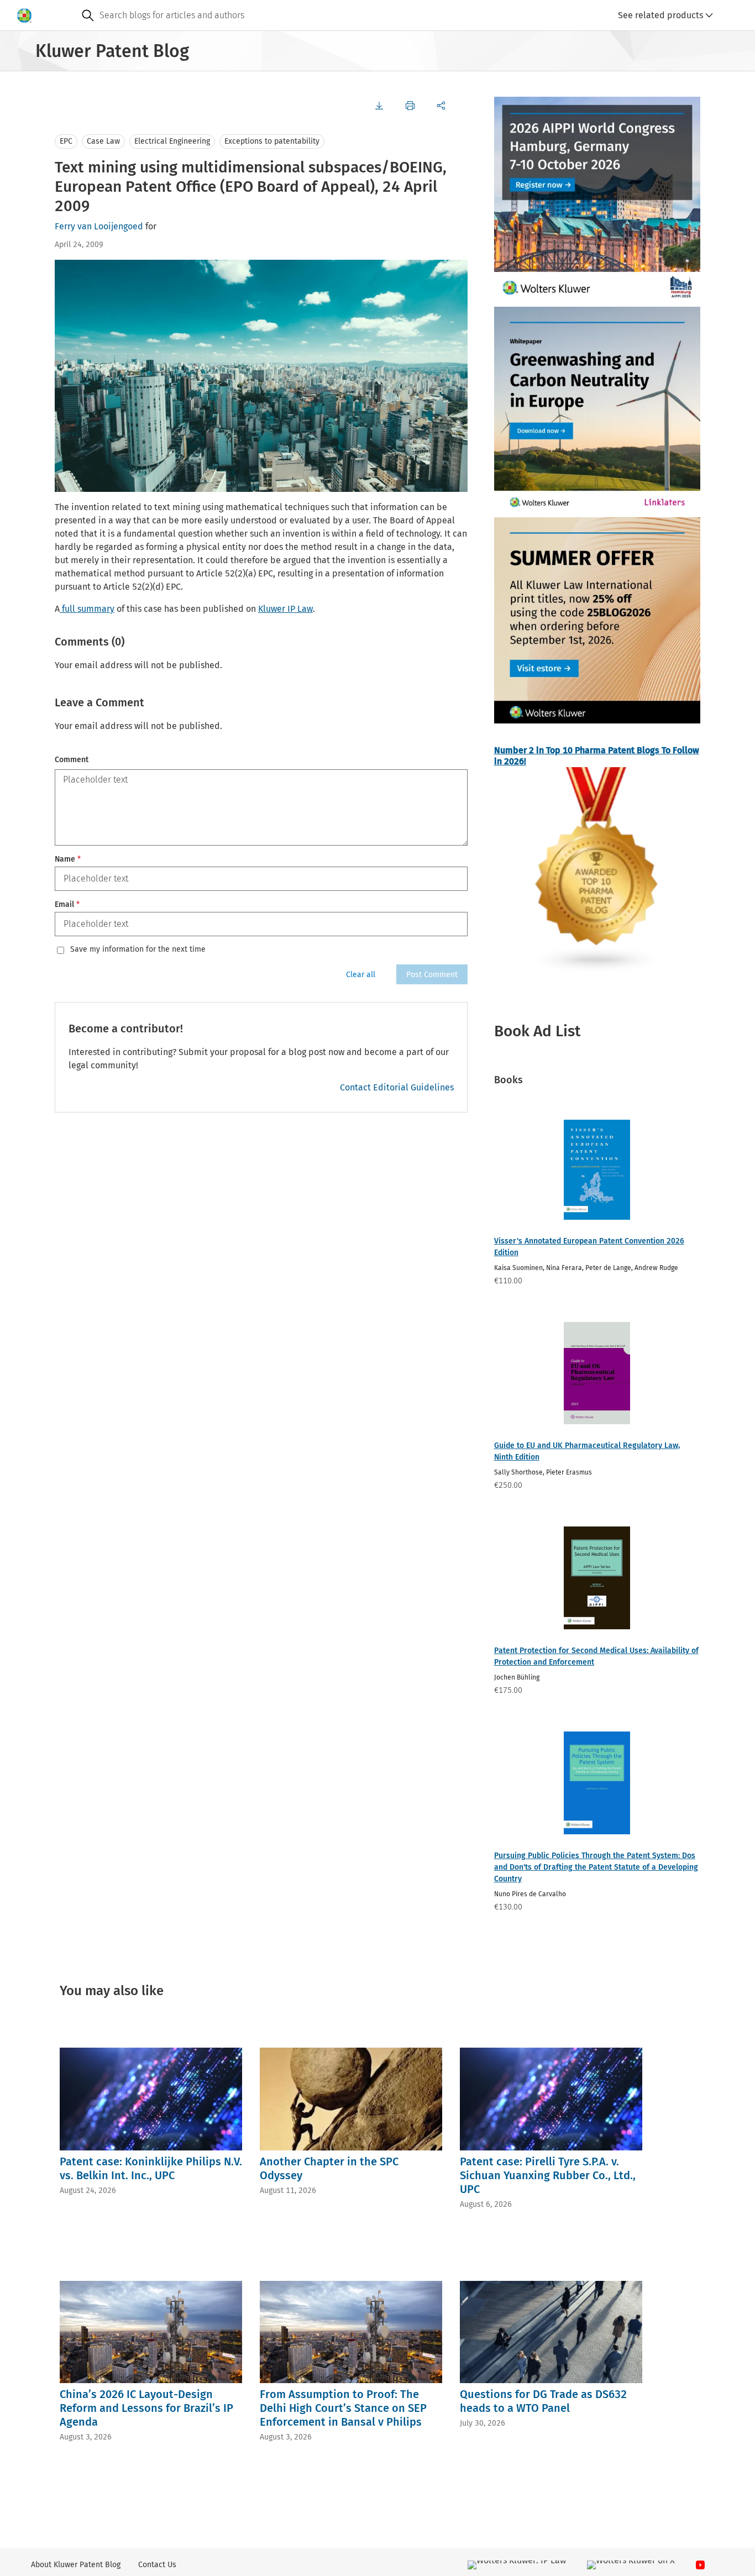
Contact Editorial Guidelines (397, 1087)
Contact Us (157, 2565)
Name (68, 859)
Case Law (103, 141)
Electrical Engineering (172, 141)
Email (67, 904)
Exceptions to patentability (272, 141)
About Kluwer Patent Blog (76, 2565)
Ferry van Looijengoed (99, 226)
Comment (72, 760)
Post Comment (432, 975)
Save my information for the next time (138, 949)
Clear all (361, 975)
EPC (66, 141)
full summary (87, 609)
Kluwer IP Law (285, 609)
